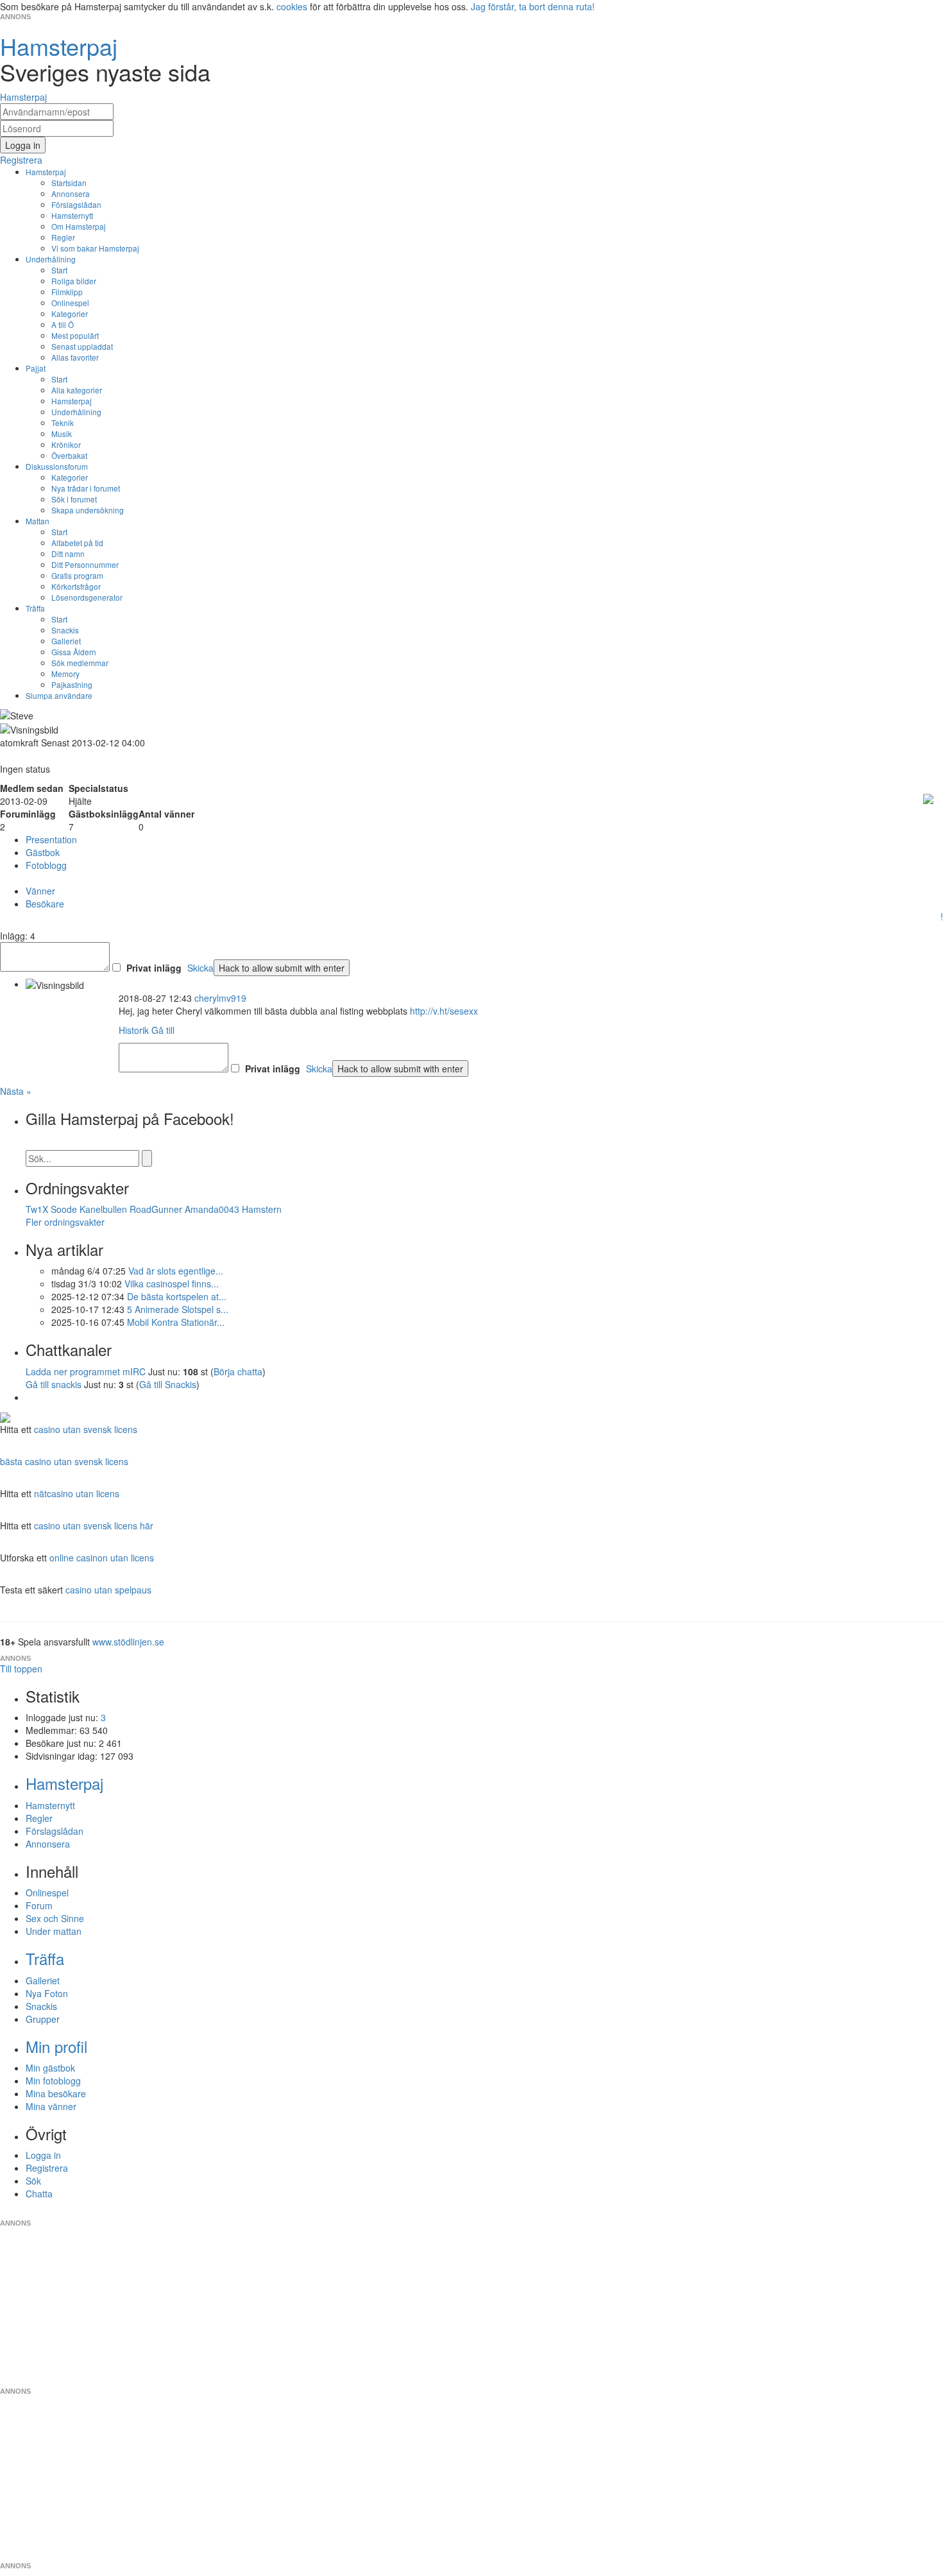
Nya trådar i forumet (86, 488)
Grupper (43, 2019)
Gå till (163, 1030)
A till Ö (63, 324)
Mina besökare (56, 2093)
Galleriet (66, 641)
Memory (65, 674)
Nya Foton (47, 1993)
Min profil (56, 2046)
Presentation (51, 839)
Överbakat (69, 455)
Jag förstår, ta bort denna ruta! (533, 6)
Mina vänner (51, 2106)
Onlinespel (70, 303)
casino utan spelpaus (108, 1590)
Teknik (63, 423)
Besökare (45, 904)
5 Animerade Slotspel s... (178, 1309)
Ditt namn (68, 554)
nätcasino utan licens (77, 1493)
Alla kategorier (77, 390)
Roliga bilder (74, 281)
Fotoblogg (46, 865)
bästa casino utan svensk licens (64, 1461)
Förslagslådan (76, 204)
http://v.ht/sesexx (444, 1011)
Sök (33, 2181)
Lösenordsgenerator (87, 597)
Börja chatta (238, 1371)
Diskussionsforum (57, 466)
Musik (62, 434)
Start (59, 270)
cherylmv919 (220, 998)
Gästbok (43, 852)
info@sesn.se (588, 2213)
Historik (134, 1030)
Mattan (38, 521)
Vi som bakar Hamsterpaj (95, 248)
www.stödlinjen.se (128, 1642)
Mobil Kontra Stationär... (176, 1322)
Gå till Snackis (168, 1384)
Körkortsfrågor (76, 586)
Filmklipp (67, 292)
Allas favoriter (75, 357)
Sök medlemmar (80, 663)
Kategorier (70, 313)
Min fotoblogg (53, 2081)
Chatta (39, 2194)
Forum (39, 1905)
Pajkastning (72, 684)
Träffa (35, 608)
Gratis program (77, 575)
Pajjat (36, 368)
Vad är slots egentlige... (176, 1271)
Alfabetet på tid (77, 543)
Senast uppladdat (82, 346)
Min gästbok (50, 2068)
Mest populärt (75, 335)
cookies (292, 6)
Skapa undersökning (88, 510)
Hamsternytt (72, 215)
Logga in (43, 2155)
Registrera (47, 2168)
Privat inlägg (154, 968)
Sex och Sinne (55, 1918)
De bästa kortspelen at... (177, 1296)
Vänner (40, 891)
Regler (63, 237)
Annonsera (71, 193)
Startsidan (69, 183)
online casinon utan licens (102, 1558)
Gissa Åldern (74, 652)
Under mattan (54, 1931)
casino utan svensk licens (86, 1429)
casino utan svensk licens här (94, 1525)
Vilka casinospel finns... (172, 1284)
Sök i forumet (74, 499)
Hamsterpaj (46, 172)
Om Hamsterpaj (79, 226)
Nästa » (16, 1091)
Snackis (65, 630)
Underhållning (51, 259)
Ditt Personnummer (85, 564)
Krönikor (66, 444)
